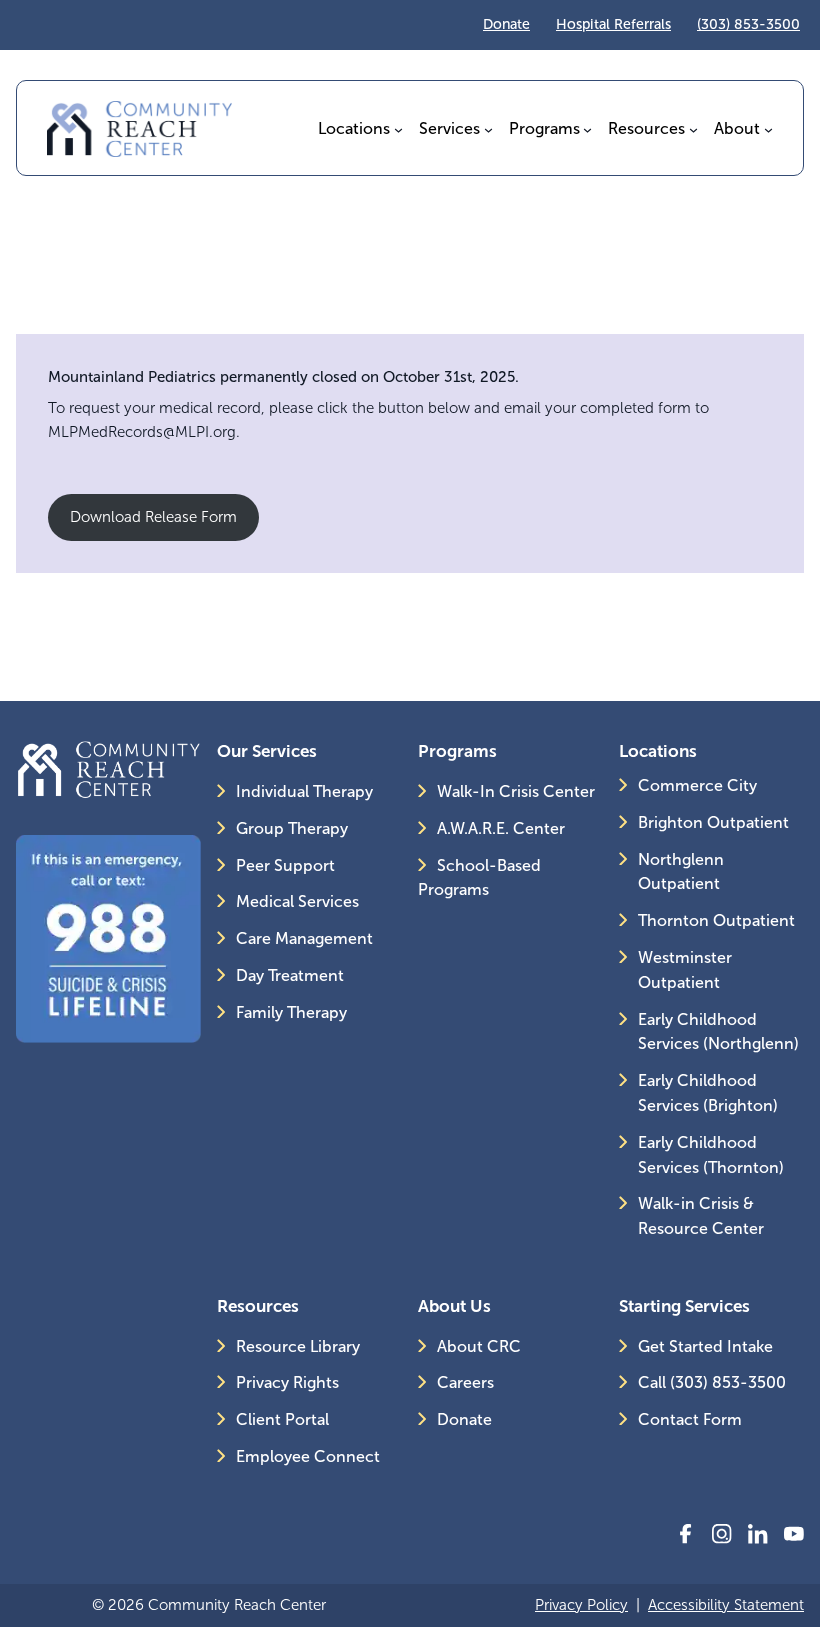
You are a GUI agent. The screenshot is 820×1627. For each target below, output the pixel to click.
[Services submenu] (488, 128)
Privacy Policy (581, 1605)
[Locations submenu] (398, 128)
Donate (506, 24)
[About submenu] (768, 128)
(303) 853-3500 (748, 24)
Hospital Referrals (613, 24)
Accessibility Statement (726, 1605)
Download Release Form (153, 517)
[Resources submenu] (693, 128)
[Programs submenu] (587, 128)
